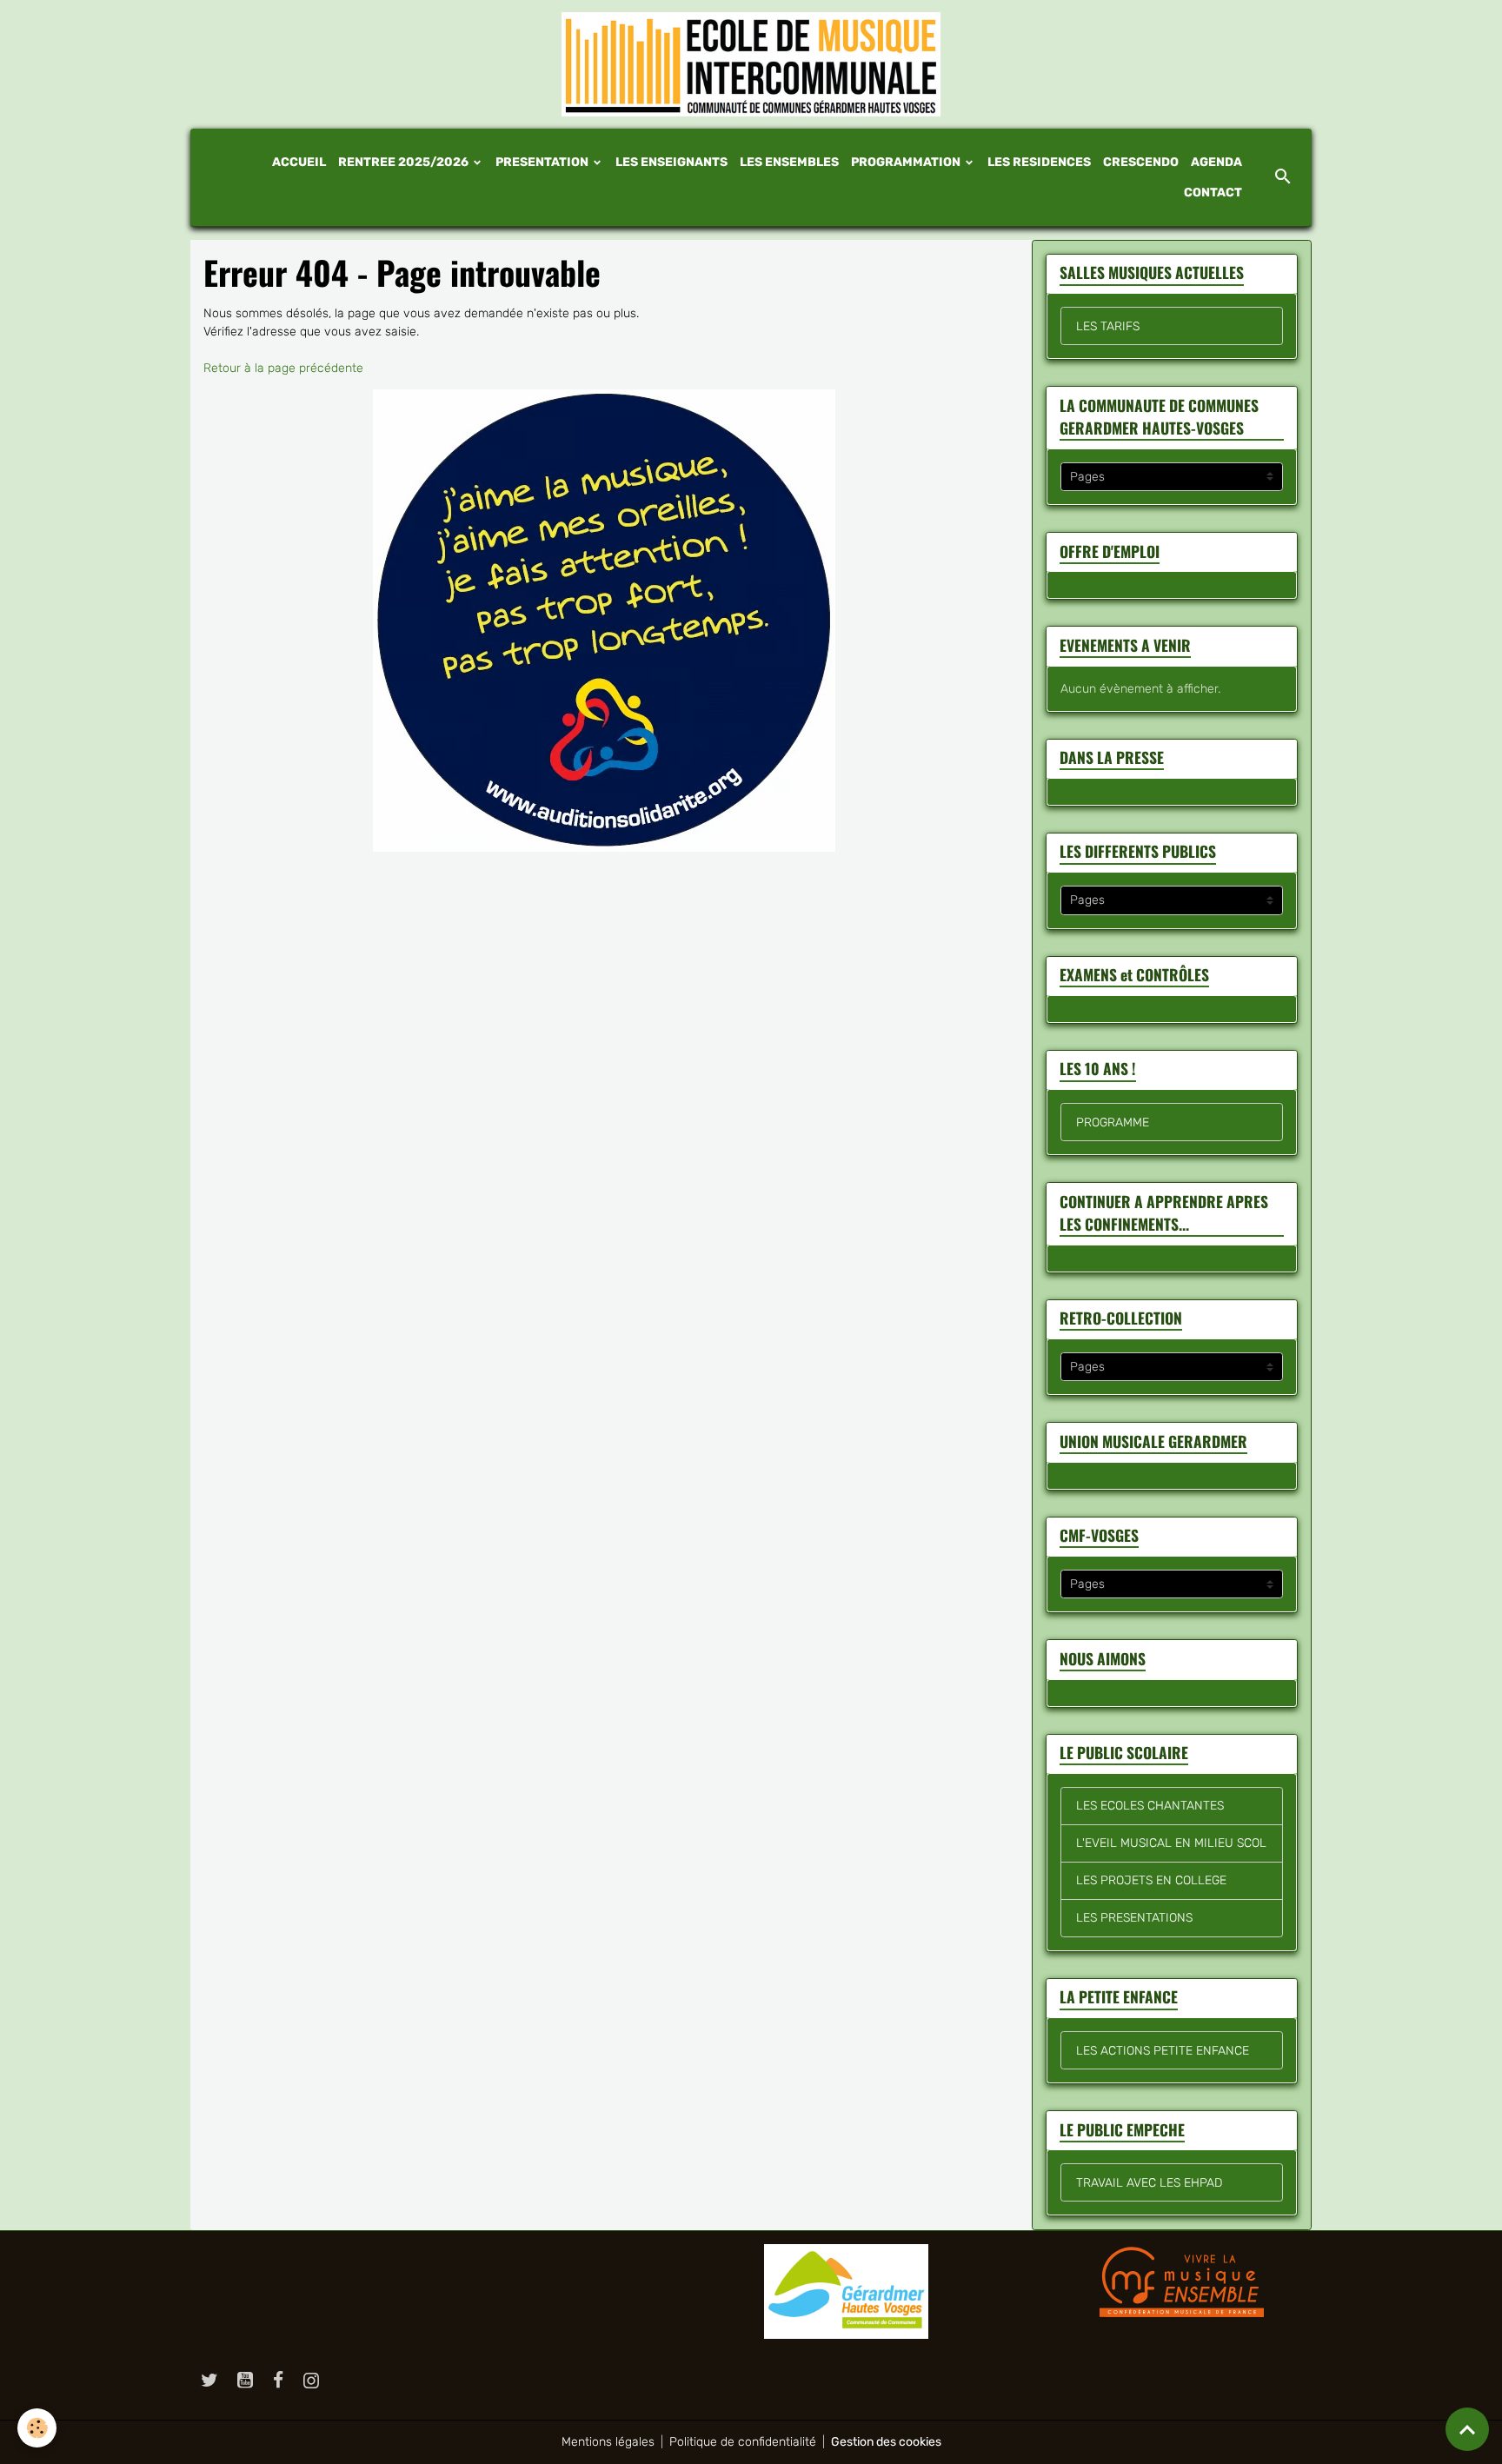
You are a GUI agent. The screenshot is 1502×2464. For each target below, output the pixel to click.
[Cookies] (37, 2428)
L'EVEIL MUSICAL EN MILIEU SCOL (1171, 1843)
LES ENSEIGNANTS (671, 162)
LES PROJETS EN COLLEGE (1151, 1880)
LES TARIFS (1108, 326)
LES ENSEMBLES (789, 162)
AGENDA (1216, 162)
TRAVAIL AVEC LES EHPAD (1149, 2183)
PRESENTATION (543, 162)
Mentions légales (608, 2442)
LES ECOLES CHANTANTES (1150, 1806)
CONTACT (1213, 193)
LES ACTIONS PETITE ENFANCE (1163, 2051)
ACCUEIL (299, 162)
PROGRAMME (1113, 1122)
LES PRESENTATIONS (1134, 1918)
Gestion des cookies (886, 2442)
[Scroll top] (1467, 2429)
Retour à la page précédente (283, 368)
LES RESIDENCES (1039, 162)
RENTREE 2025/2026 (405, 162)
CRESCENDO (1141, 162)
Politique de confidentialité (743, 2442)
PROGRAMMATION (907, 162)
